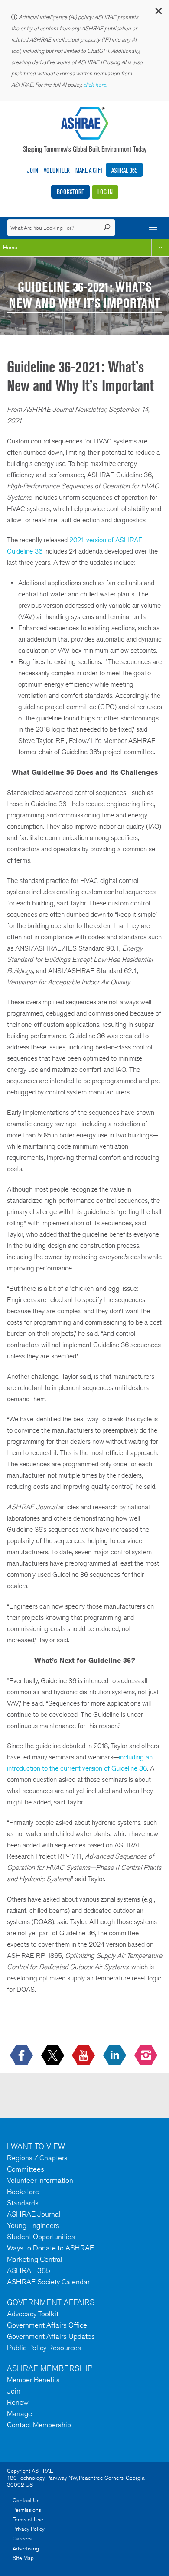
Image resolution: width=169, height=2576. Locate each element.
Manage (19, 2413)
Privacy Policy (29, 2529)
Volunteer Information (40, 2180)
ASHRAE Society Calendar (48, 2282)
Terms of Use (28, 2519)
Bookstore (70, 192)
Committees (26, 2169)
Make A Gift (89, 170)
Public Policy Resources (44, 2348)
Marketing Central (35, 2259)
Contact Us (26, 2500)
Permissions (27, 2510)
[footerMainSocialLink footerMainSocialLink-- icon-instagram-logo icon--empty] (147, 2056)
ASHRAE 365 (124, 170)
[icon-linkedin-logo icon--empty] (115, 2056)
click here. (96, 85)
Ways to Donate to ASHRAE (50, 2248)
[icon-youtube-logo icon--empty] (84, 2056)
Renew (18, 2402)
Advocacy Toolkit (33, 2314)
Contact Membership (39, 2425)
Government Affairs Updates (51, 2336)
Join (32, 170)
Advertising (26, 2548)
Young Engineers (33, 2225)
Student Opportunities (41, 2237)
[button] (158, 13)
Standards (23, 2203)
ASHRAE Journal (34, 2214)
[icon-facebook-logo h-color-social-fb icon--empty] (22, 2056)
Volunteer (57, 170)
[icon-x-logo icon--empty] (54, 2056)
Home (10, 247)
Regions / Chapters (37, 2158)
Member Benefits (33, 2380)
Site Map (23, 2558)
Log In (105, 192)
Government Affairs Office (47, 2325)
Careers (22, 2539)
